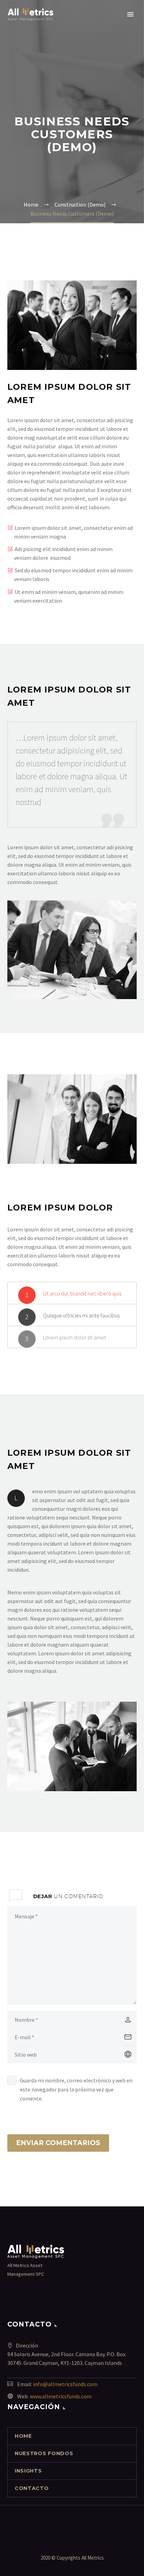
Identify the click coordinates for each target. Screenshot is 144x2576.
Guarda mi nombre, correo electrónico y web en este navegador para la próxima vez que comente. (76, 2089)
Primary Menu (130, 14)
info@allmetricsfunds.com (65, 2384)
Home (23, 2436)
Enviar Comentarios (58, 2143)
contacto (32, 2488)
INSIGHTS (28, 2471)
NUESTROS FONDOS (44, 2453)
